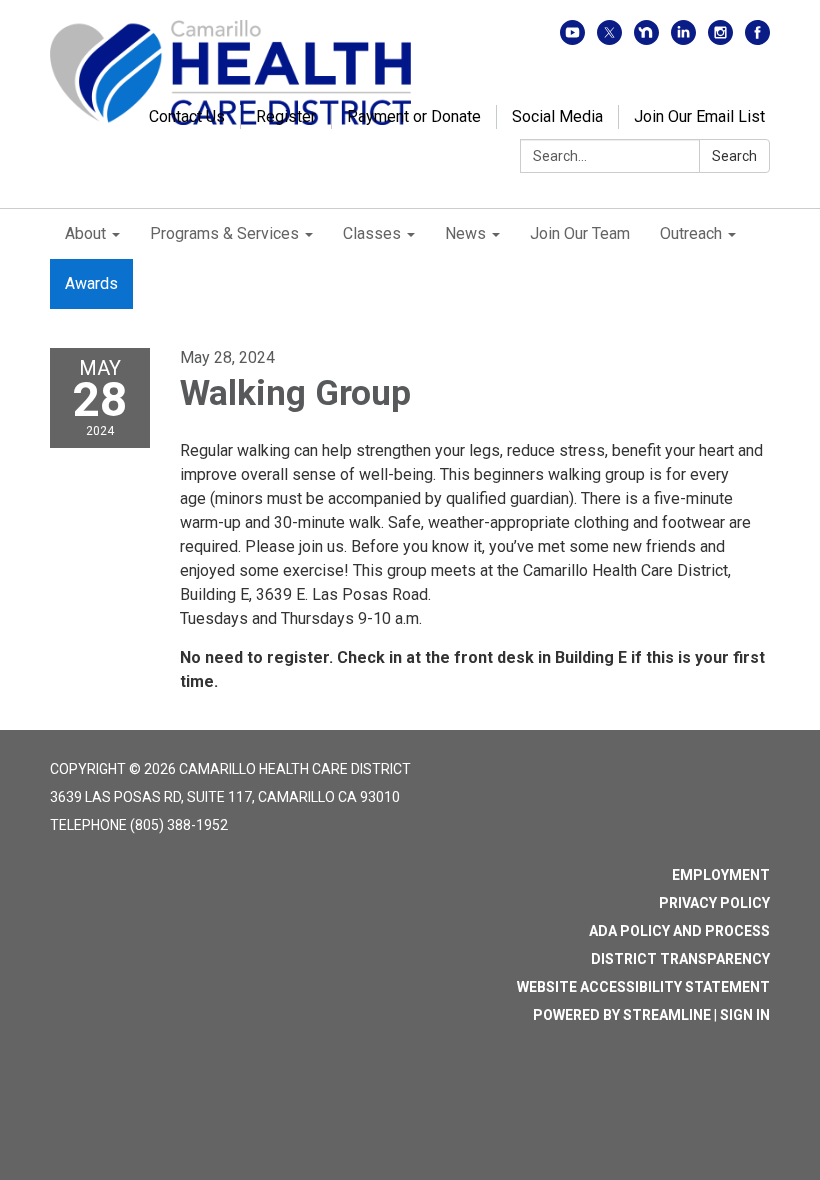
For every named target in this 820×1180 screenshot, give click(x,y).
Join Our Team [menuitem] (580, 233)
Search (734, 156)
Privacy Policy (714, 903)
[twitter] (609, 39)
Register (286, 116)
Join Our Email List (699, 116)
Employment (721, 875)
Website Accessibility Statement (643, 987)
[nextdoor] (646, 39)
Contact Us (187, 116)
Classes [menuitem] (372, 233)
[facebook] (757, 39)
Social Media (557, 116)
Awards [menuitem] (91, 283)
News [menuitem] (465, 233)
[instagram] (720, 39)
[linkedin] (683, 39)
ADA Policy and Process (679, 931)
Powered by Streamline (622, 1015)
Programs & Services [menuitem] (224, 233)
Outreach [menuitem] (691, 233)
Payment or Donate (414, 116)
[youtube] (572, 39)
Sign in (745, 1015)
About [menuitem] (85, 233)
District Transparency (680, 959)
